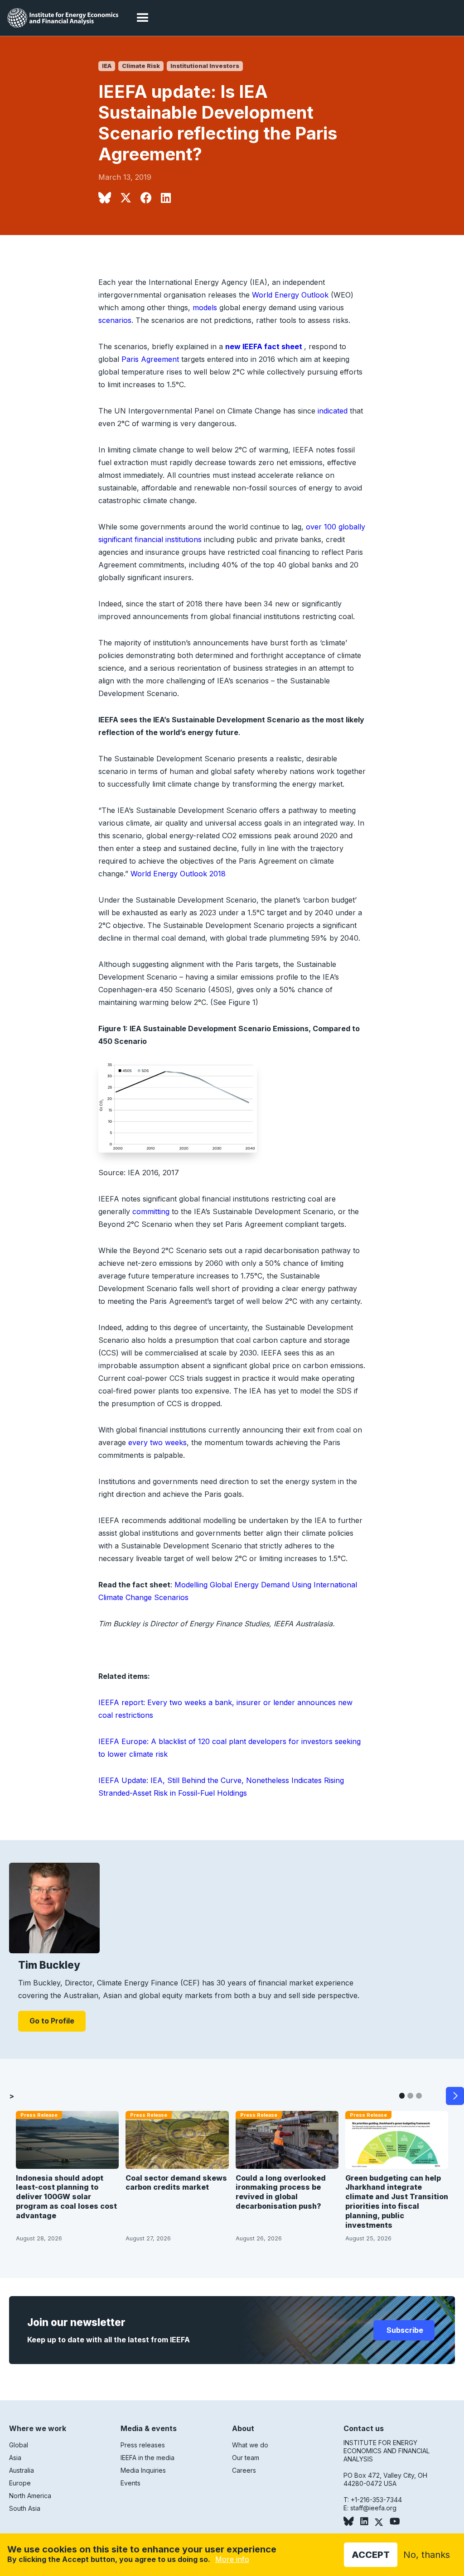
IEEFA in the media (147, 2458)
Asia (15, 2458)
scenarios (115, 320)
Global (19, 2445)
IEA (107, 66)
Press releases (143, 2445)
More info (232, 2559)
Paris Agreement (150, 359)
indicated (333, 411)
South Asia (25, 2508)
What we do (250, 2445)
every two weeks (157, 1442)
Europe (20, 2483)
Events (130, 2483)
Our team (246, 2458)
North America (30, 2496)
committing (151, 1211)
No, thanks (427, 2555)
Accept (371, 2555)
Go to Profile (52, 2021)
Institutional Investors (205, 66)
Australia (22, 2470)
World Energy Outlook (290, 295)
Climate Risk (141, 66)
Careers (244, 2470)
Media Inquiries (143, 2470)
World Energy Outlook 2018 (178, 874)
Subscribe (404, 2330)
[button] (143, 18)
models (205, 308)
